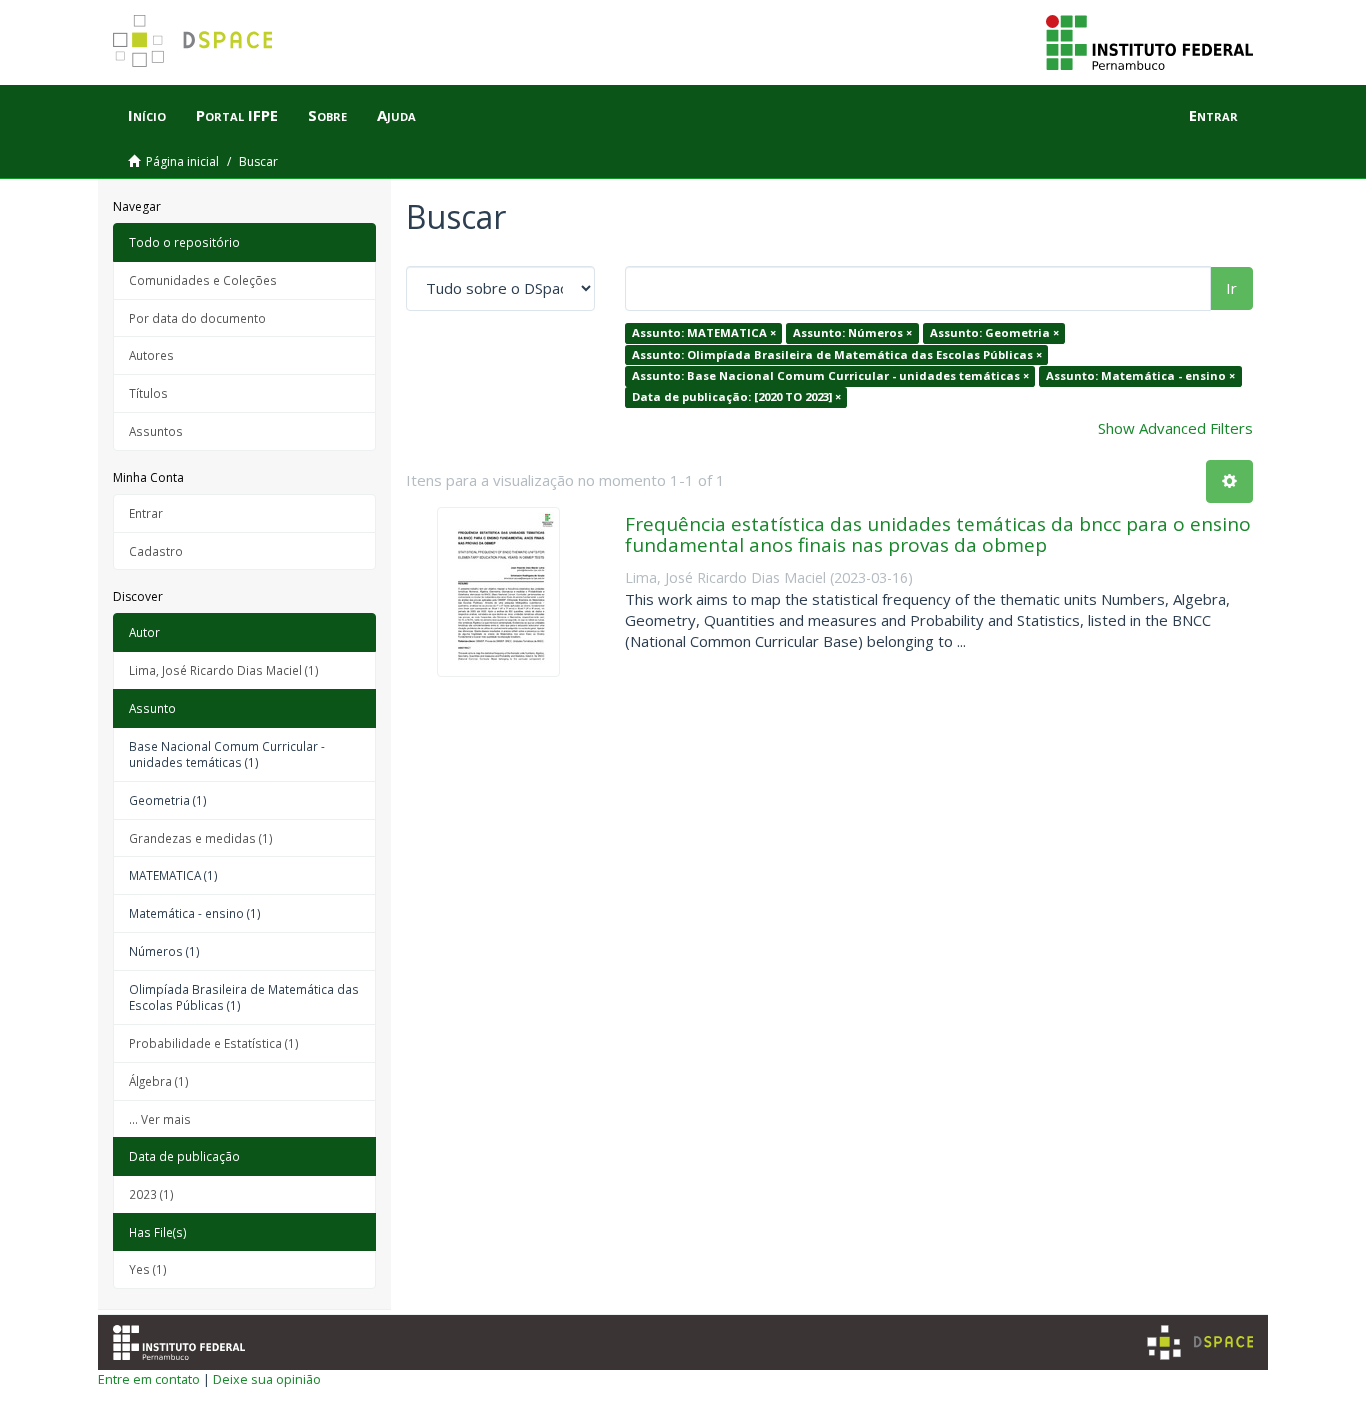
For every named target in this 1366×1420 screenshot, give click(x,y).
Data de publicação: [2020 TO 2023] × (736, 397)
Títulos (148, 393)
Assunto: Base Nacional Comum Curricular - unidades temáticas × (830, 375)
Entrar (146, 513)
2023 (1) (151, 1194)
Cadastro (156, 551)
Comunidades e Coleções (203, 280)
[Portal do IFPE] (1149, 41)
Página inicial (182, 161)
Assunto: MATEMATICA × (704, 332)
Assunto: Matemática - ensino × (1140, 375)
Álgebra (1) (159, 1081)
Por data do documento (197, 318)
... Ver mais (160, 1119)
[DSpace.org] (1200, 1342)
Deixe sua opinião (267, 1379)
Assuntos (156, 431)
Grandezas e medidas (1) (201, 838)
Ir (1231, 288)
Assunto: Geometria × (994, 332)
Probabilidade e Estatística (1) (214, 1043)
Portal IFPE (237, 115)
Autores (151, 355)
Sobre (327, 115)
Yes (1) (148, 1269)
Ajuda (396, 115)
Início (147, 115)
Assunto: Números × (852, 332)
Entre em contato (149, 1379)
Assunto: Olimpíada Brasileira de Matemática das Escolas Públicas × (837, 354)
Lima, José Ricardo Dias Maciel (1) (224, 670)
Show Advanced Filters (1175, 428)
